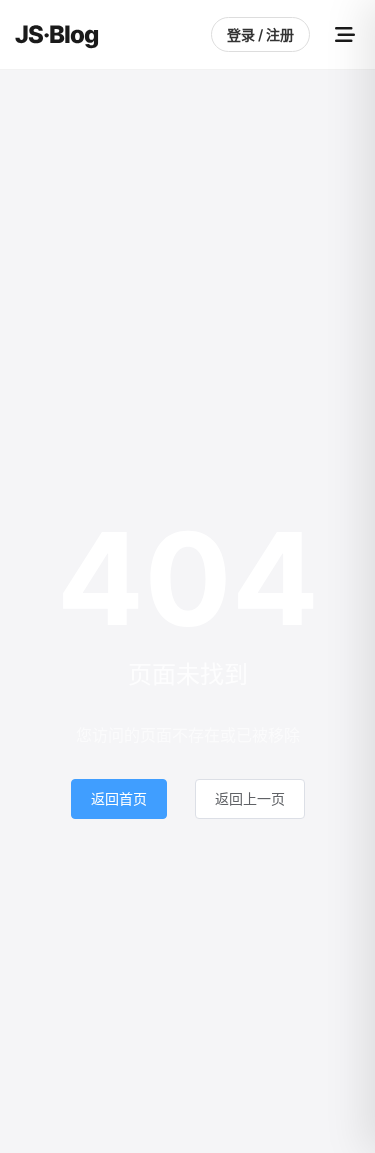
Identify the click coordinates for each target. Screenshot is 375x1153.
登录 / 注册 (260, 34)
